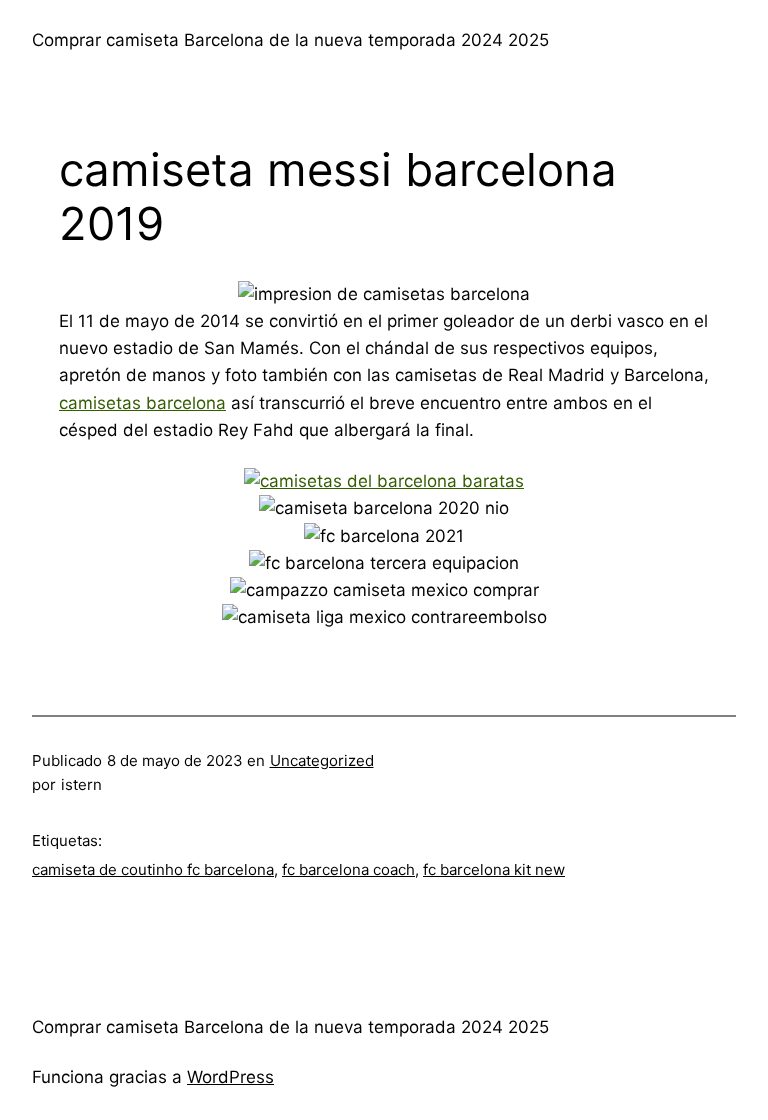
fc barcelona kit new (494, 869)
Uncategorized (322, 760)
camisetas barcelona (142, 403)
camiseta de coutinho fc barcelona (153, 869)
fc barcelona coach (348, 869)
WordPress (230, 1077)
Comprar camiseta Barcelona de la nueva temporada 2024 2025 (290, 40)
